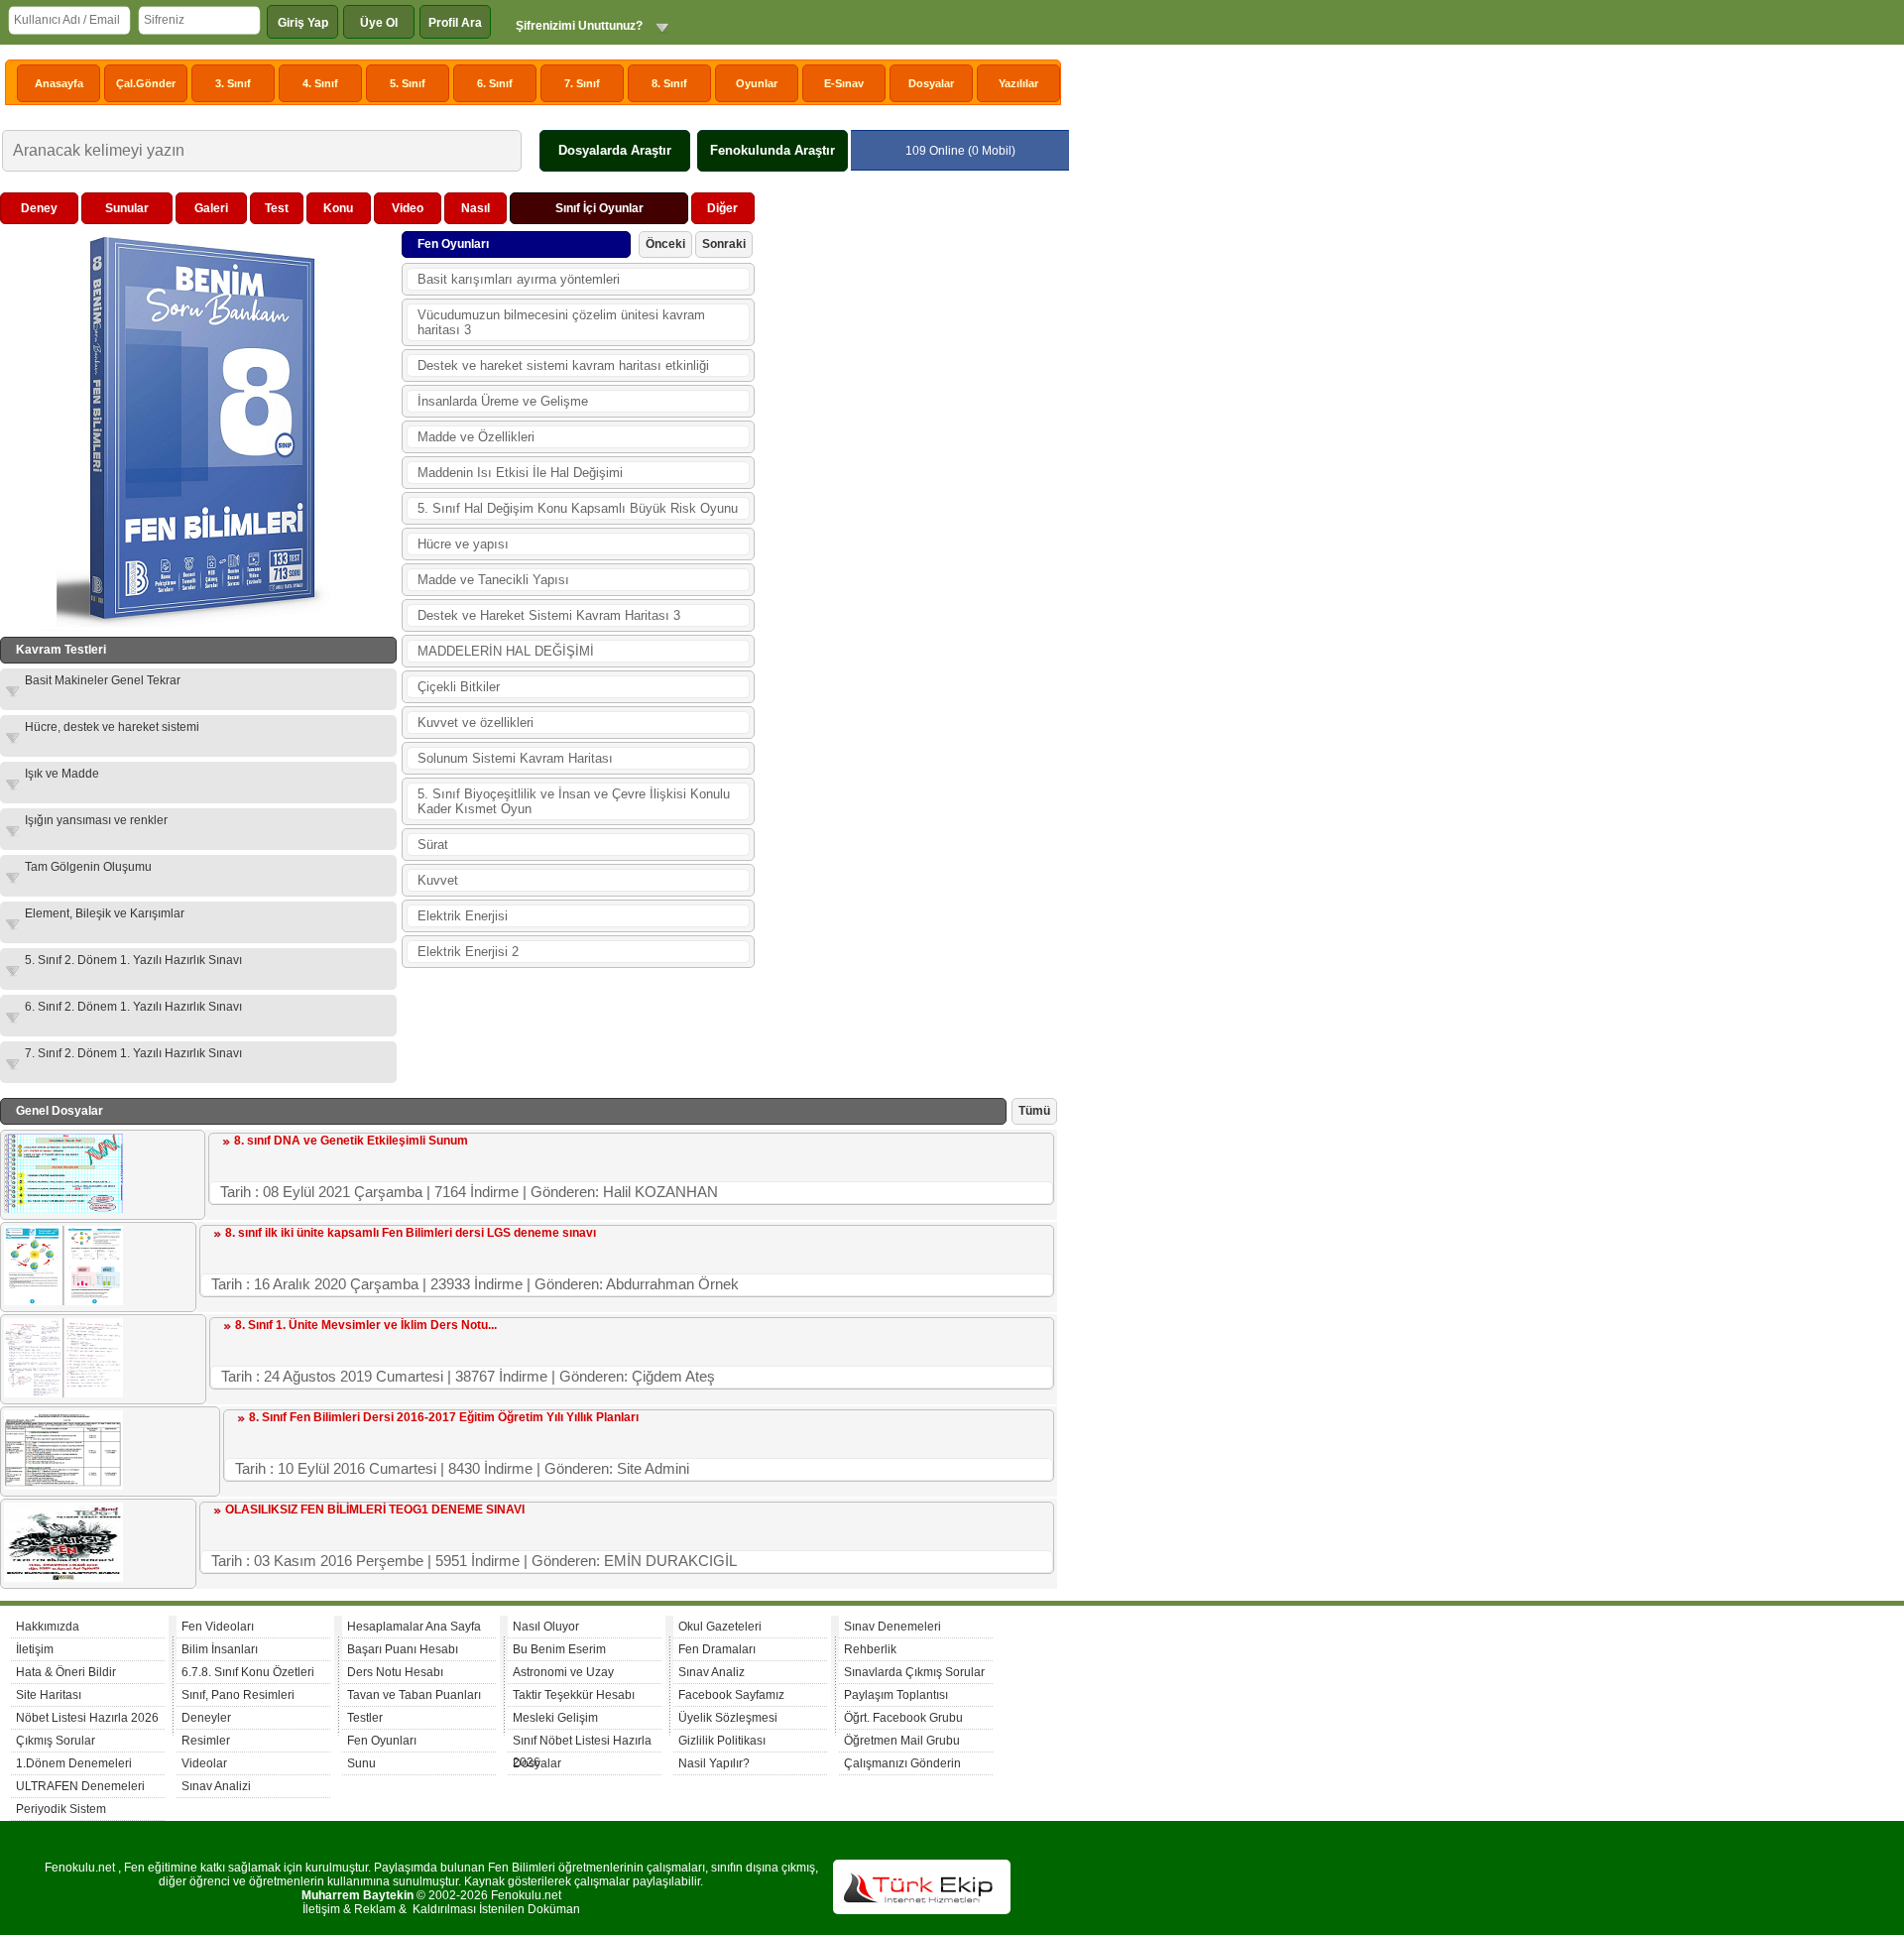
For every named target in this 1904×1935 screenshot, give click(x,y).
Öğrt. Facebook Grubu (903, 1718)
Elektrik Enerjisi (463, 916)
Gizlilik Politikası (722, 1741)
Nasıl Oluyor (546, 1627)
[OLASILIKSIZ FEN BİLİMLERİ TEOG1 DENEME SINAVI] (63, 1578)
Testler (365, 1718)
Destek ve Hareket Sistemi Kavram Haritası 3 (549, 615)
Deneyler (206, 1718)
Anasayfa (59, 83)
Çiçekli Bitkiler (459, 687)
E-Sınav (844, 83)
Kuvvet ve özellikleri (476, 723)
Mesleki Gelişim (555, 1718)
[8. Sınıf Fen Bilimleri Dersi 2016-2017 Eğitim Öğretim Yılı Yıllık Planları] (63, 1486)
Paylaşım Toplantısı (896, 1695)
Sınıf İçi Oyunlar (599, 208)
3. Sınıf (233, 83)
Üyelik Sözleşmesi (728, 1718)
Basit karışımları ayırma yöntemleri (519, 279)
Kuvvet (438, 880)
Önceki (665, 244)
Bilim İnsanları (220, 1649)
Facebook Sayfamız (731, 1695)
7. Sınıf (582, 83)
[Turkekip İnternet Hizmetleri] (922, 1910)
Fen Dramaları (717, 1649)
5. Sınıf (408, 83)
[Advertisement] (908, 490)
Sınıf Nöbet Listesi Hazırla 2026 (582, 1743)
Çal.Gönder (146, 83)
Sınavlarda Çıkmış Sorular (914, 1672)
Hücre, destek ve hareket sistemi (112, 727)
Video (408, 208)
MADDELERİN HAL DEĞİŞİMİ (506, 651)
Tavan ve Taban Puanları (414, 1695)
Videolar (204, 1763)
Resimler (206, 1741)
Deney (39, 208)
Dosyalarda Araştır (615, 150)
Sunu (361, 1763)
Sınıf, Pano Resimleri (238, 1695)
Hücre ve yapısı (463, 544)
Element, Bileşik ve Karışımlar (105, 913)
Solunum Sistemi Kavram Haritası (515, 758)
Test (277, 208)
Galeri (211, 208)
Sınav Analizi (216, 1786)
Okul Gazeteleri (720, 1627)
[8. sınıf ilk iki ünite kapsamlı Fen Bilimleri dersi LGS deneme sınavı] (63, 1301)
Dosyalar (931, 83)
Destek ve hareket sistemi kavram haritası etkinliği (563, 365)
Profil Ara (455, 23)
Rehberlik (870, 1649)
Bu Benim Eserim (559, 1649)
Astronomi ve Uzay (563, 1672)
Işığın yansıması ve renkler (96, 820)
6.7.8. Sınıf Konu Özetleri (248, 1672)
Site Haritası (49, 1695)
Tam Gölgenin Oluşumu (88, 867)
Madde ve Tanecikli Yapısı (493, 580)
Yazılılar (1018, 83)
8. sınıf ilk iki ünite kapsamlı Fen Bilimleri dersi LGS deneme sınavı (411, 1233)
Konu (338, 208)
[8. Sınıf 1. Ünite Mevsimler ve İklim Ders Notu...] (63, 1393)
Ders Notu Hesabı (395, 1672)
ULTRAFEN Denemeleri (80, 1786)
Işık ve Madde (62, 774)
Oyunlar (757, 83)
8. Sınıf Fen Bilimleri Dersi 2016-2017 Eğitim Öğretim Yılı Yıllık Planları (444, 1417)
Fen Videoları (218, 1627)
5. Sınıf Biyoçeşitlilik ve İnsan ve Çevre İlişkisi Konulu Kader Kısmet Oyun (574, 801)
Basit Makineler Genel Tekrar (103, 680)
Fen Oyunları (382, 1741)
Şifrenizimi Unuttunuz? (579, 26)
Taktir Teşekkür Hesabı (574, 1695)
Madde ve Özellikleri (476, 437)
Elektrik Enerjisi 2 (468, 952)
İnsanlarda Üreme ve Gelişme (503, 401)
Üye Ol (379, 23)
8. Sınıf (669, 83)
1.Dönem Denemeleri (74, 1763)
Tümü (1034, 1111)
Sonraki (724, 244)
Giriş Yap (303, 23)
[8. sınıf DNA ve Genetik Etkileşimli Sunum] (63, 1209)
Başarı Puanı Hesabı (403, 1649)
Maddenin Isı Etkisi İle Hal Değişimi (520, 473)
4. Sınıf (320, 83)
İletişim (35, 1649)
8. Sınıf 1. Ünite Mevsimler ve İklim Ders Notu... (366, 1325)
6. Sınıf (495, 83)
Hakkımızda (48, 1627)
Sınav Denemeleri (892, 1627)
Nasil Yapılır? (714, 1763)
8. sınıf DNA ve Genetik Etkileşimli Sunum (351, 1141)
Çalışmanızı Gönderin (902, 1763)
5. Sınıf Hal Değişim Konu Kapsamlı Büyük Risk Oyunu (578, 508)
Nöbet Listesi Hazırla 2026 (87, 1718)
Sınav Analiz (712, 1672)
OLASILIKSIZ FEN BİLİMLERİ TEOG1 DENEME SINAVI (375, 1510)
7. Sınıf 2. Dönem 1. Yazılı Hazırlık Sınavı (133, 1053)
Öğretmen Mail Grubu (902, 1741)
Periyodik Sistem (61, 1809)
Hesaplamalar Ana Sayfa (414, 1627)
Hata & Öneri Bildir (66, 1672)
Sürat (433, 845)
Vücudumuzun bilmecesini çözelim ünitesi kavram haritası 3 (561, 322)
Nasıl (476, 208)
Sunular (127, 208)
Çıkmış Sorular (56, 1741)
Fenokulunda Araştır (773, 150)
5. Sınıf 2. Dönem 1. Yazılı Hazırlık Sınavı (133, 960)
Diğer (722, 208)
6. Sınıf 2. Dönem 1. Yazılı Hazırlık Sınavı (133, 1007)
